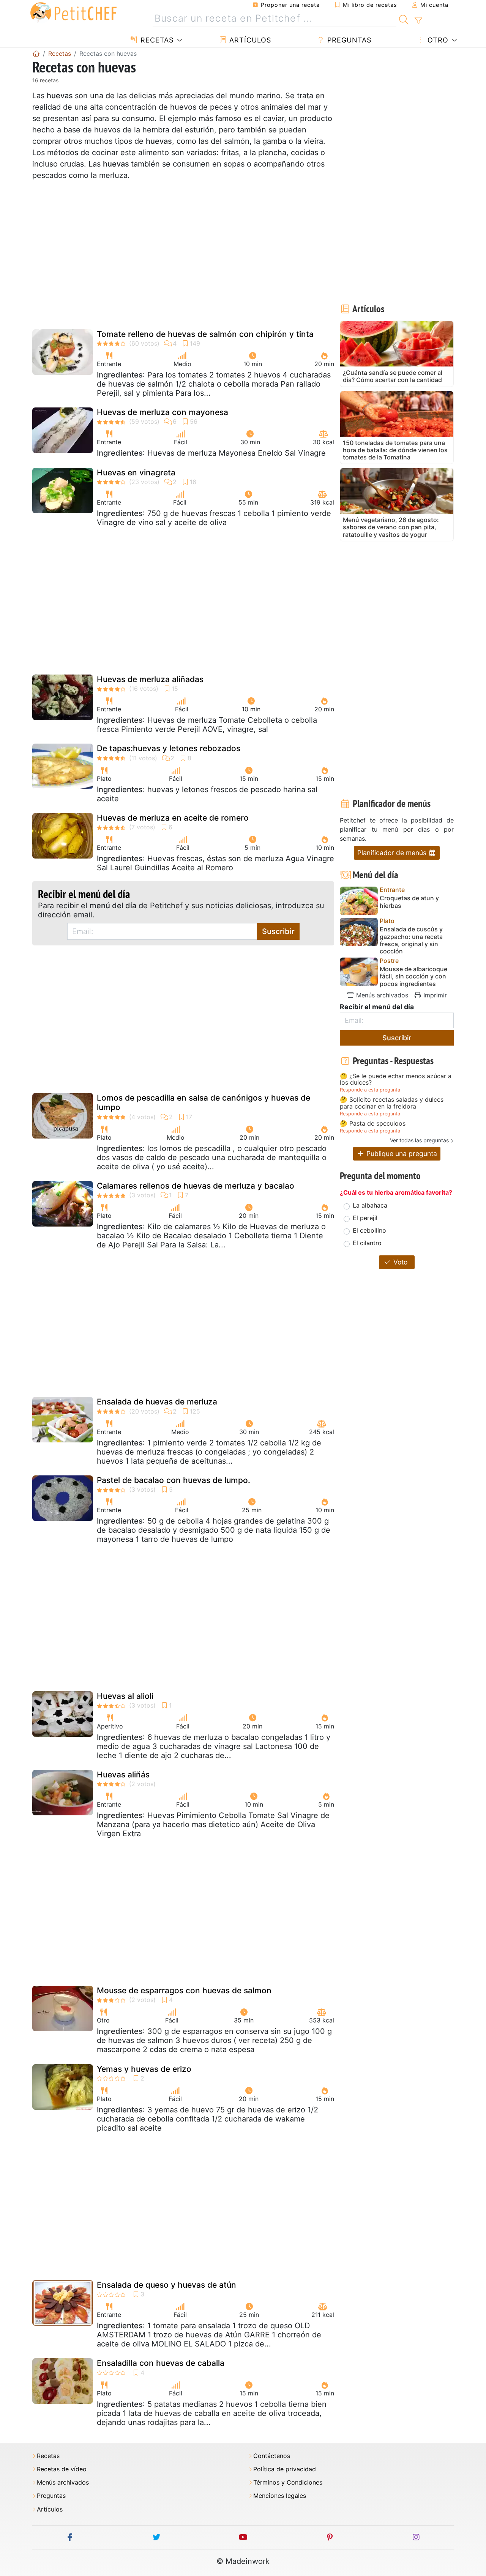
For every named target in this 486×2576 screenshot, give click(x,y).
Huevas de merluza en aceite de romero (173, 818)
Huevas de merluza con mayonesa (163, 412)
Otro (437, 40)
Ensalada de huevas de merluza (157, 1402)
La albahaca (370, 1205)
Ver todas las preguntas (419, 1140)
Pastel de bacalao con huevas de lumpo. (174, 1480)
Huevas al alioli (125, 1696)
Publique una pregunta (401, 1154)
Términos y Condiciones (288, 2482)
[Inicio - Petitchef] (36, 53)
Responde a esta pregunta (370, 1090)
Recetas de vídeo (62, 2469)
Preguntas (348, 40)
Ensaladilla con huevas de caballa (161, 2363)
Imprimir (434, 995)
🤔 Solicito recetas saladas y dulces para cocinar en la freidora (392, 1103)
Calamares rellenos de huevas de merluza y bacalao (196, 1186)
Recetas (156, 40)
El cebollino (369, 1230)
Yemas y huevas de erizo (144, 2069)
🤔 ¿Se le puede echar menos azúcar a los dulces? (396, 1080)
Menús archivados (381, 995)
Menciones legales (280, 2496)
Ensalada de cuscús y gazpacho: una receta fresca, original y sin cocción (411, 940)
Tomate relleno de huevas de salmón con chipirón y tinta (205, 334)
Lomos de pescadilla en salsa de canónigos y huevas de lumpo (204, 1102)
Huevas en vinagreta (136, 473)
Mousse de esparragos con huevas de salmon (184, 1990)
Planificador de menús (393, 853)
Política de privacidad (285, 2469)
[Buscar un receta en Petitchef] (404, 19)
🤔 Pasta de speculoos (373, 1124)
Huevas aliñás (123, 1775)
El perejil (365, 1218)
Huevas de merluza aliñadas (150, 679)
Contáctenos (272, 2456)
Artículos (249, 40)
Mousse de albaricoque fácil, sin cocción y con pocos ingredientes (413, 976)
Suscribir (278, 931)
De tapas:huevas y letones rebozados (169, 748)
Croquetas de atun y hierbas (409, 902)
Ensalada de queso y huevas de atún (166, 2285)
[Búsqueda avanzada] (418, 20)
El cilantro (367, 1243)
